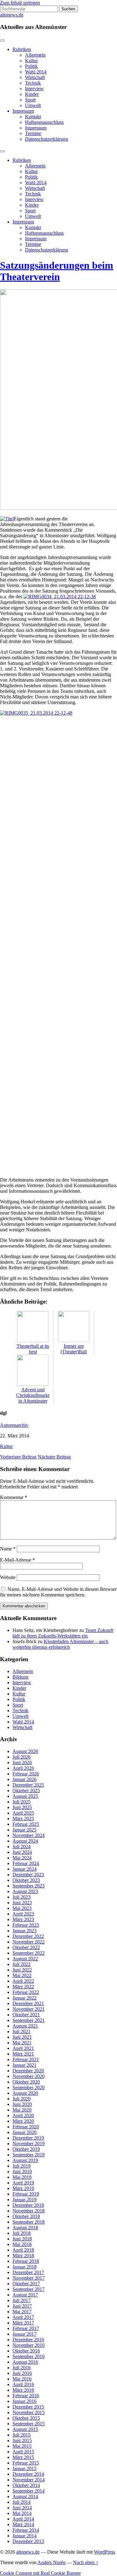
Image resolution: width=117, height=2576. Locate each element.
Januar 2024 (24, 1869)
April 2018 (23, 2250)
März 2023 (23, 1919)
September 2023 (29, 1886)
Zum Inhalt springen (20, 3)
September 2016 (29, 2356)
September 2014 (29, 2491)
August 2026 (25, 1751)
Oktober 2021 (26, 2015)
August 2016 (25, 2362)
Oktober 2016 (26, 2351)
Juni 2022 (22, 1970)
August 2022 (25, 1959)
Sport (30, 100)
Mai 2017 (22, 2312)
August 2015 (25, 2429)
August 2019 (25, 2160)
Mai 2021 (22, 2043)
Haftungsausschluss (44, 122)
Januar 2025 (24, 1830)
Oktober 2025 (26, 1791)
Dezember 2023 (28, 1875)
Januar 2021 (24, 2065)
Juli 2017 (22, 2300)
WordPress (105, 2552)
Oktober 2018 (26, 2216)
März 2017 (23, 2323)
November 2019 (29, 2144)
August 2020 (25, 2093)
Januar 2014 (24, 2536)
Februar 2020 (26, 2127)
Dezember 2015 (28, 2407)
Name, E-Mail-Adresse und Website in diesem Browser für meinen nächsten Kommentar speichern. (58, 1592)
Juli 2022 (22, 1964)
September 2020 (29, 2087)
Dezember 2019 (28, 2138)
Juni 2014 (22, 2508)
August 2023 (25, 1891)
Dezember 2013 (28, 2541)
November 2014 (29, 2480)
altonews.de (12, 15)
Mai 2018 (22, 2244)
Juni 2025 (22, 1807)
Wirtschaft (35, 77)
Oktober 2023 (26, 1880)
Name (8, 1549)
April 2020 (23, 2115)
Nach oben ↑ (86, 2562)
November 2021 (29, 2009)
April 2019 (23, 2183)
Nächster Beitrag (54, 1457)
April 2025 (23, 1813)
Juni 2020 (22, 2104)
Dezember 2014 (28, 2474)
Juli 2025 (22, 1802)
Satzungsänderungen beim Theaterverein (57, 271)
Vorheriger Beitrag (18, 1457)
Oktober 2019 (26, 2149)
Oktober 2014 (26, 2485)
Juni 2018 (22, 2239)
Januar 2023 (24, 1931)
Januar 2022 (24, 1998)
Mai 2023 (22, 1908)
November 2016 (29, 2345)
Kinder (32, 94)
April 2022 (23, 1981)
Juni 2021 (22, 2037)
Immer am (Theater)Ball (74, 1349)
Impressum (23, 111)
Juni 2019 (22, 2172)
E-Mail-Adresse (17, 1560)
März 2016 (23, 2390)
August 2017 (25, 2295)
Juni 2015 (22, 2440)
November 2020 (29, 2076)
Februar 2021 (26, 2059)
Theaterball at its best (33, 1349)
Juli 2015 (22, 2435)
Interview (34, 89)
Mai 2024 (22, 1858)
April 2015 (23, 2452)
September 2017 (29, 2289)
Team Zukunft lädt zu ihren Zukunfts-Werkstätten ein (63, 1633)
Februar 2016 (26, 2396)
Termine (33, 133)
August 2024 (25, 1841)
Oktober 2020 (26, 2082)
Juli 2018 (22, 2233)
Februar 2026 (26, 1774)
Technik (33, 83)
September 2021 (29, 2020)
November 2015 (29, 2412)
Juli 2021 (22, 2031)
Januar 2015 (24, 2468)
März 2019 (23, 2188)
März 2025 (23, 1819)
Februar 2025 (26, 1824)
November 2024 (29, 1835)
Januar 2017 (24, 2334)
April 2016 (23, 2384)
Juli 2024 (22, 1847)
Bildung (20, 1677)
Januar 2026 (24, 1779)
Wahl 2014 (36, 72)
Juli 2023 (22, 1897)
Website (8, 1577)
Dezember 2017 (28, 2272)
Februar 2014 (26, 2530)
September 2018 (29, 2222)
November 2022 (29, 1942)
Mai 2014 (22, 2513)
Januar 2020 (24, 2132)
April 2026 (23, 1768)
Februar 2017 (26, 2328)
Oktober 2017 (26, 2284)
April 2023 (23, 1914)
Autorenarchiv (14, 1425)
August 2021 (25, 2026)
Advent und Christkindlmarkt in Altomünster (33, 1395)
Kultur (31, 61)
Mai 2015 (22, 2446)
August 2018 (25, 2228)
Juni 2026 (22, 1763)
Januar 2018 (24, 2267)
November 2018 (29, 2211)
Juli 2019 (22, 2166)
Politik (31, 66)
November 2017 (29, 2278)
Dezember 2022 (28, 1936)
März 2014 (23, 2524)
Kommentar (14, 1497)
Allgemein (35, 55)
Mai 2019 (22, 2177)
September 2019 (29, 2155)
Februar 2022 (26, 1992)
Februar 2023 (26, 1925)
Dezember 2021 (28, 2003)
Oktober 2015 (26, 2418)
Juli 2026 (22, 1757)
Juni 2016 (22, 2373)
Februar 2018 (26, 2261)
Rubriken (22, 49)
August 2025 (25, 1796)
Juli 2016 (22, 2368)
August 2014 (25, 2496)
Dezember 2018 (28, 2205)
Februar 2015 (26, 2463)
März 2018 (23, 2256)
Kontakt (33, 117)
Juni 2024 (22, 1852)
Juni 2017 (22, 2306)
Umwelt (33, 105)
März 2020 (23, 2121)
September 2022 (29, 1953)
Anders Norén (51, 2562)
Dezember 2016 (28, 2340)
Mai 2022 (22, 1975)
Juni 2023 (22, 1903)
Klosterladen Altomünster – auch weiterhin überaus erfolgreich (60, 1644)
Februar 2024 (26, 1863)
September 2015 (29, 2424)
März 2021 (23, 2054)
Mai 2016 (22, 2379)
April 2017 (23, 2317)
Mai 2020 (22, 2110)
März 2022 (23, 1987)
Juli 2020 (22, 2099)
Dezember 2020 (28, 2071)
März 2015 (23, 2457)
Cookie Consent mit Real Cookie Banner (40, 2573)
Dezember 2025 (28, 1785)
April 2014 (23, 2519)
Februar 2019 (26, 2194)
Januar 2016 (24, 2401)
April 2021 (23, 2048)
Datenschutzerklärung (46, 139)
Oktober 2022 (26, 1947)
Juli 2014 (22, 2502)
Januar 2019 (24, 2200)
